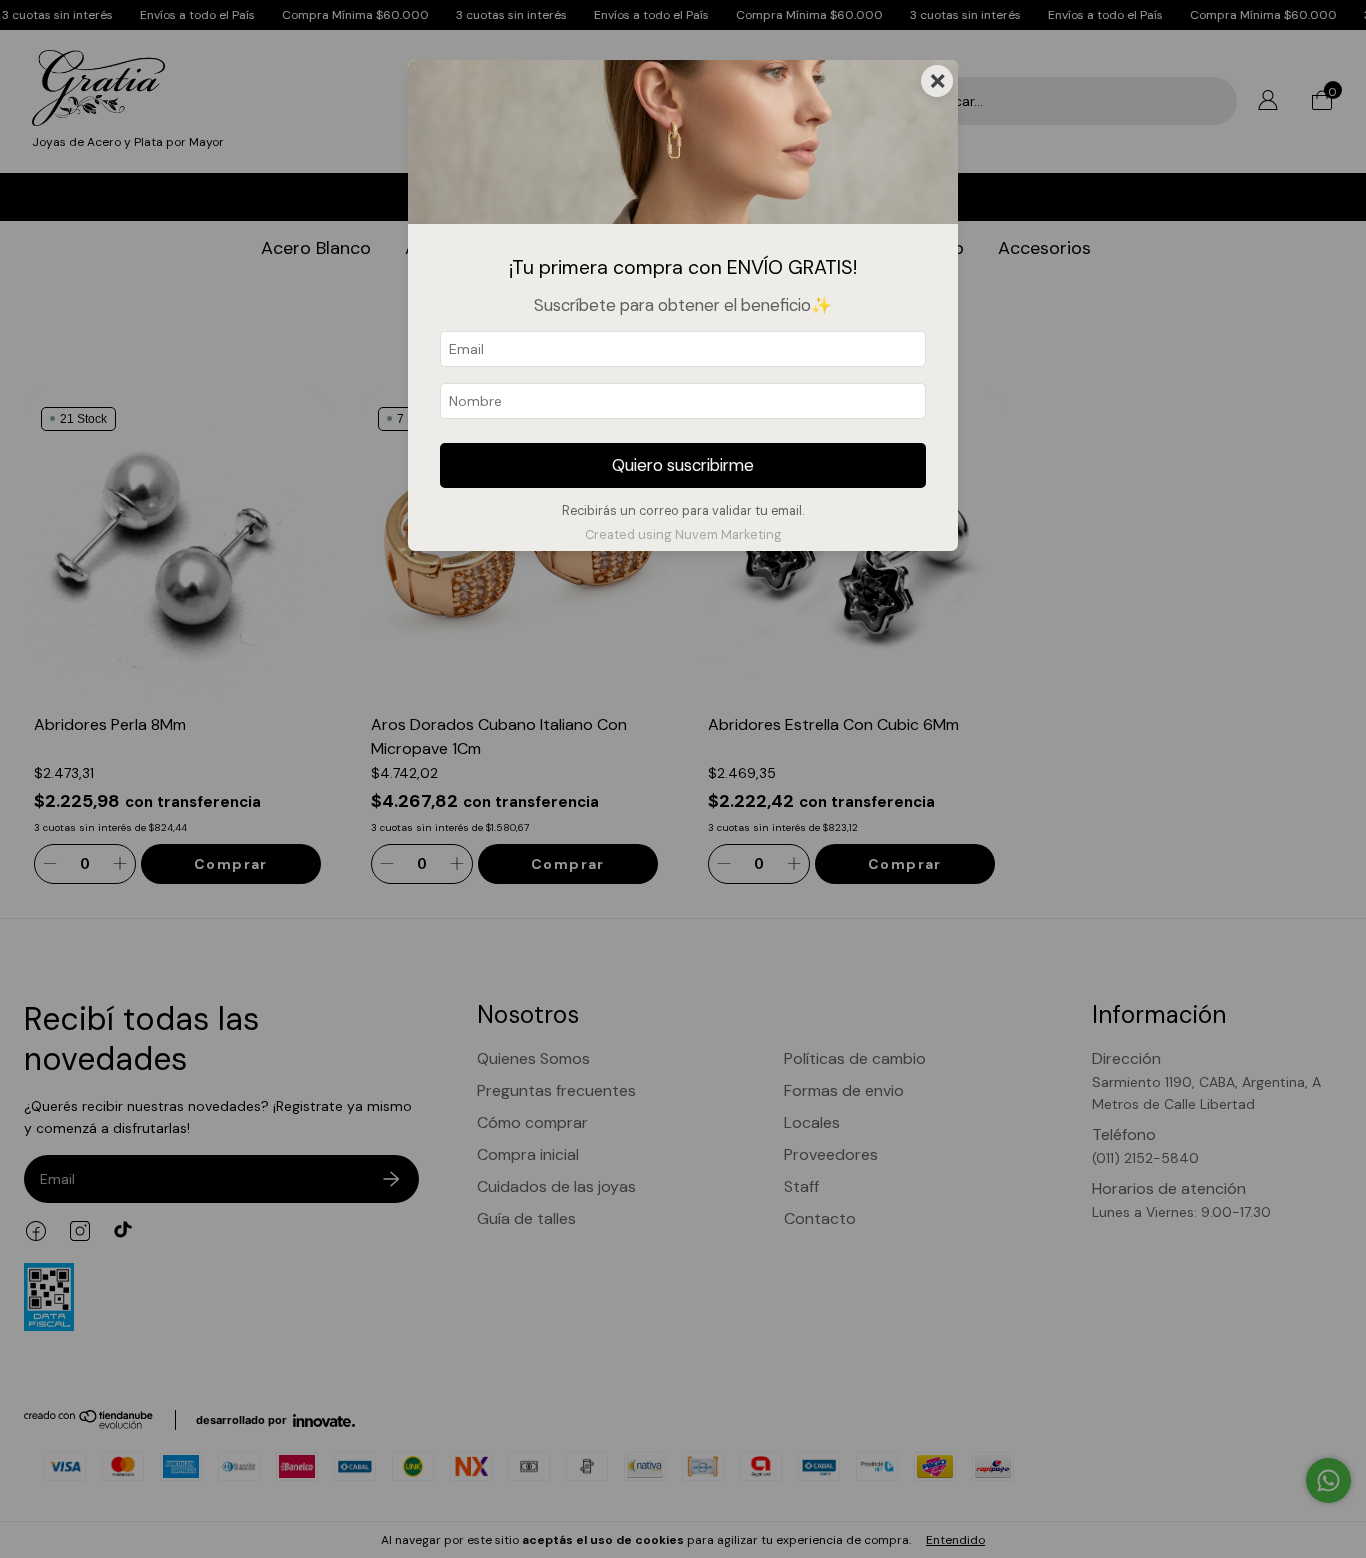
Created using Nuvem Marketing (683, 534)
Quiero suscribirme (683, 465)
